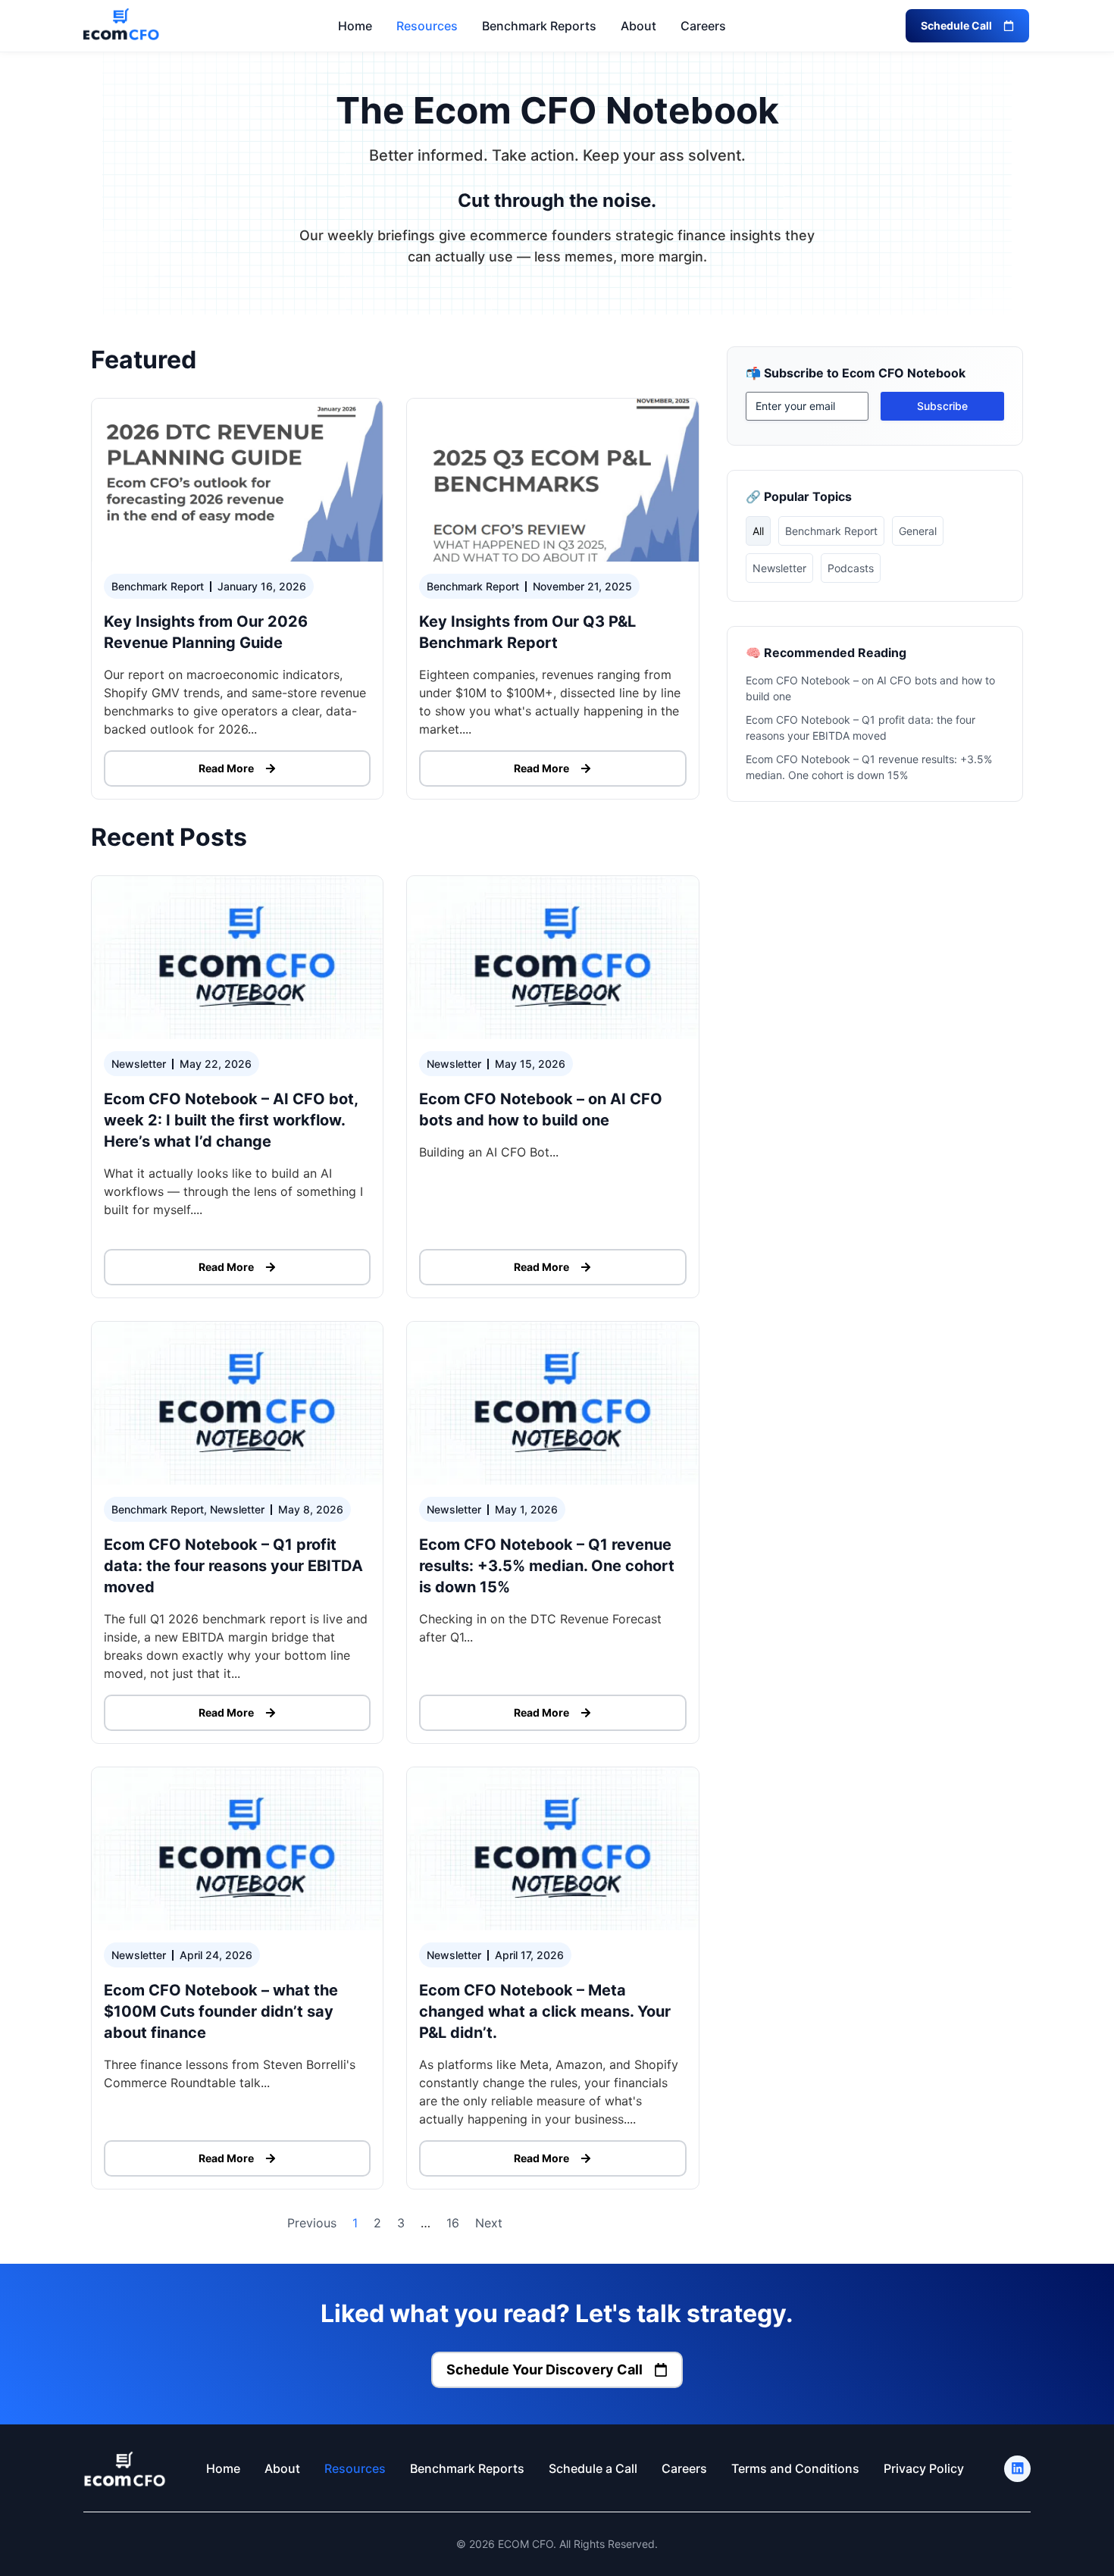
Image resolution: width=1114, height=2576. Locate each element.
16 (453, 2223)
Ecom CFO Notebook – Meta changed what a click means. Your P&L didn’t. (545, 2011)
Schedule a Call (593, 2468)
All (758, 531)
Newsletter (779, 568)
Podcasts (851, 568)
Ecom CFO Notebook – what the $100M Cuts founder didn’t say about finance (221, 2011)
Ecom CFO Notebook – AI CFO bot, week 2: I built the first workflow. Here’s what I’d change (231, 1120)
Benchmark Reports (539, 26)
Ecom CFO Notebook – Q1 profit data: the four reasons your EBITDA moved (233, 1566)
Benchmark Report (831, 531)
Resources (427, 26)
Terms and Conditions (795, 2468)
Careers (703, 26)
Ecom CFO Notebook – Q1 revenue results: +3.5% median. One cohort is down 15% (547, 1566)
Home (355, 26)
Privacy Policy (924, 2468)
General (918, 531)
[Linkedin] (1017, 2469)
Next (489, 2223)
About (638, 26)
